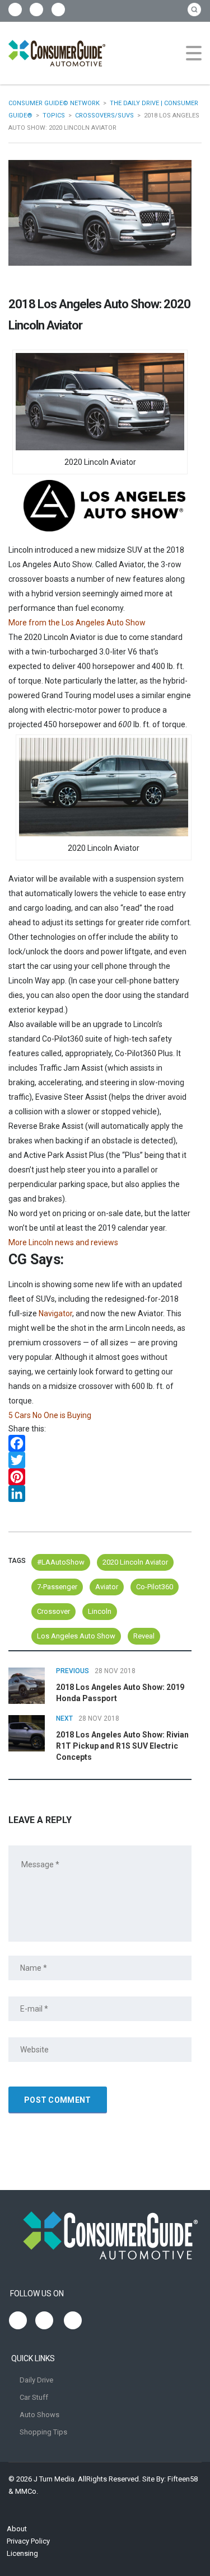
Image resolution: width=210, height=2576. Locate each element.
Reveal (144, 1636)
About (17, 2529)
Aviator (107, 1587)
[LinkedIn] (100, 1494)
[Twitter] (100, 1460)
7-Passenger (57, 1587)
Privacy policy (28, 2541)
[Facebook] (100, 1443)
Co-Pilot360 (155, 1587)
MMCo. (27, 2491)
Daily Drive (36, 2380)
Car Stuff (34, 2397)
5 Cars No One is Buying (50, 1415)
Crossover (53, 1611)
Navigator (55, 1313)
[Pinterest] (100, 1477)
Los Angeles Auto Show (76, 1636)
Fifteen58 (183, 2479)
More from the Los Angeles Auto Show (77, 623)
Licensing (22, 2553)
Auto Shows (39, 2415)
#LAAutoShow (61, 1562)
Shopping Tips (43, 2432)
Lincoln (100, 1611)
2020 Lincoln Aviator (135, 1562)
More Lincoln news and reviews (63, 1242)
